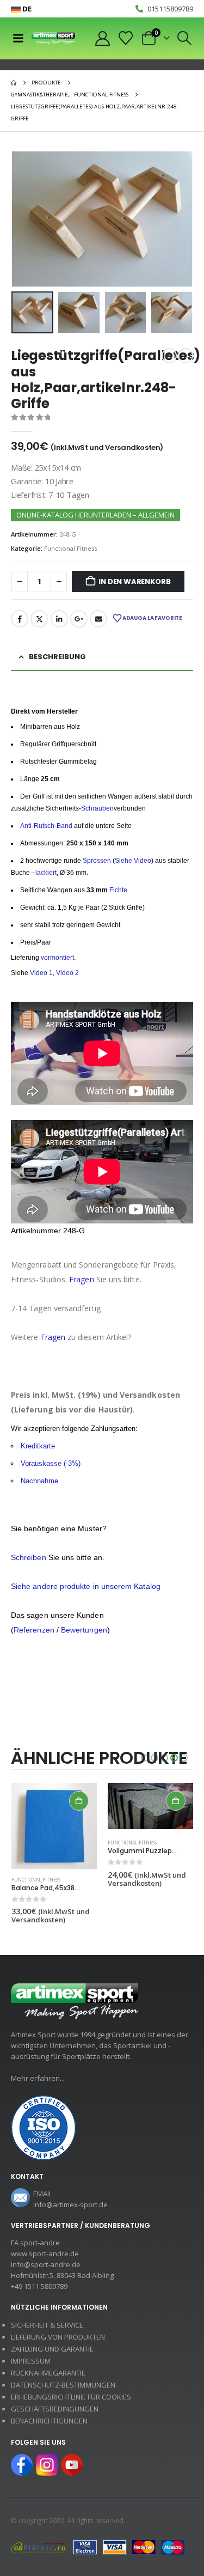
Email (98, 619)
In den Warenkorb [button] (79, 1801)
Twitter (39, 619)
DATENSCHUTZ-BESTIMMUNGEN (63, 2385)
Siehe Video (133, 861)
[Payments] (98, 2547)
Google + (79, 619)
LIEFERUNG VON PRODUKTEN (58, 2337)
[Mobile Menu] (18, 38)
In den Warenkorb (134, 581)
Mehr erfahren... (38, 2078)
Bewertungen (84, 1630)
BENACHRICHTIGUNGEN (49, 2421)
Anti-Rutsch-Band (46, 826)
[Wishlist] (126, 38)
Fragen (81, 1279)
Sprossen (96, 861)
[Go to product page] (54, 1826)
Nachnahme (39, 1481)
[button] (185, 38)
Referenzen (34, 1630)
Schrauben (97, 808)
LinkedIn (59, 619)
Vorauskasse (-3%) (51, 1463)
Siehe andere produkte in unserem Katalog (86, 1586)
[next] (186, 356)
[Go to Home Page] (14, 83)
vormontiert (57, 958)
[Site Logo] (53, 38)
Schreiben (29, 1557)
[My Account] (102, 38)
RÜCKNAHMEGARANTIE (48, 2373)
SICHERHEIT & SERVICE (47, 2325)
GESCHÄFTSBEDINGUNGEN (55, 2409)
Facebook (20, 619)
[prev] (169, 356)
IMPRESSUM (31, 2361)
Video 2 (67, 973)
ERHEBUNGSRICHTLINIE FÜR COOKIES (71, 2397)
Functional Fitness (70, 548)
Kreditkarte (38, 1446)
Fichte (118, 890)
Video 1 (41, 973)
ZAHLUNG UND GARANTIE (52, 2349)
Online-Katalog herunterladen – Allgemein (95, 515)
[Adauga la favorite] (92, 1880)
